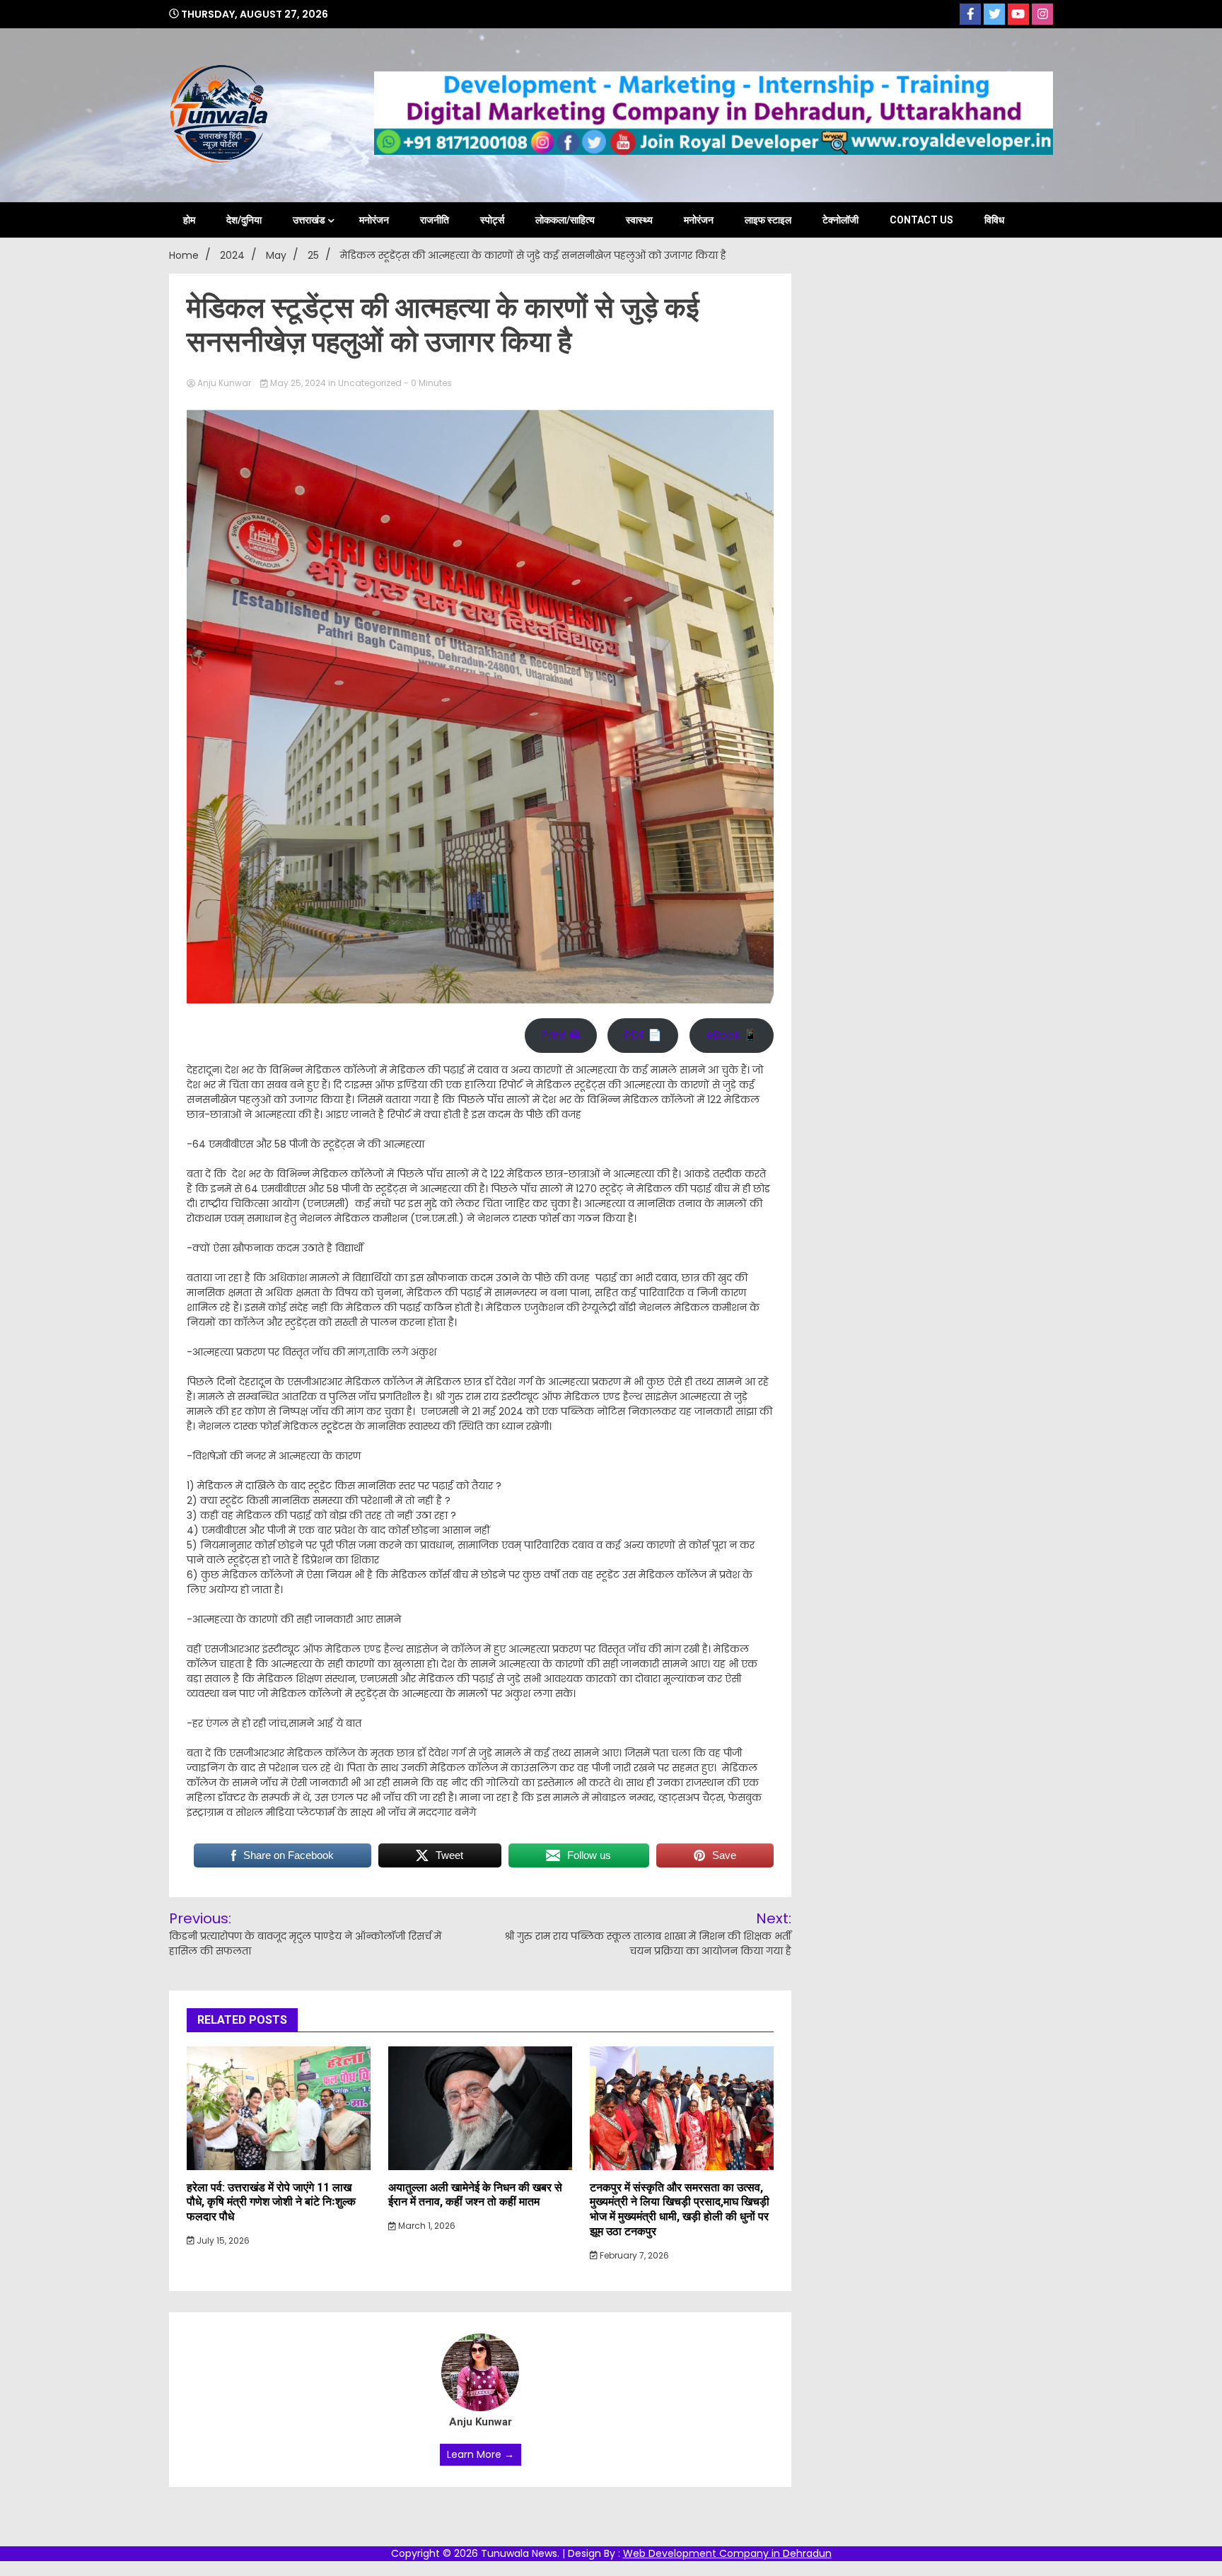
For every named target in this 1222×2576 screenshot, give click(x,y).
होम (189, 220)
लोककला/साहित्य (565, 220)
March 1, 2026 (426, 2226)
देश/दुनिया (244, 220)
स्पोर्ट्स (492, 220)
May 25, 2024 (298, 383)
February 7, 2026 (633, 2255)
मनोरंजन (374, 220)
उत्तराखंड (309, 220)
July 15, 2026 (222, 2240)
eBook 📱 (732, 1035)
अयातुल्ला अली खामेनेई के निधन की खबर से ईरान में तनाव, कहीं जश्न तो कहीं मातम (475, 2195)
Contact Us (921, 220)
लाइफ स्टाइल (768, 220)
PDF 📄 (643, 1035)
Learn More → (481, 2454)
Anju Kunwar (224, 383)
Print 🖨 (561, 1035)
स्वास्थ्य (639, 220)
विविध (994, 220)
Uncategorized (370, 383)
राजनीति (435, 220)
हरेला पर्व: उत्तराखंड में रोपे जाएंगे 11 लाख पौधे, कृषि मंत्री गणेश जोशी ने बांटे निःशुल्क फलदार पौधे (271, 2202)
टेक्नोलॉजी (840, 220)
